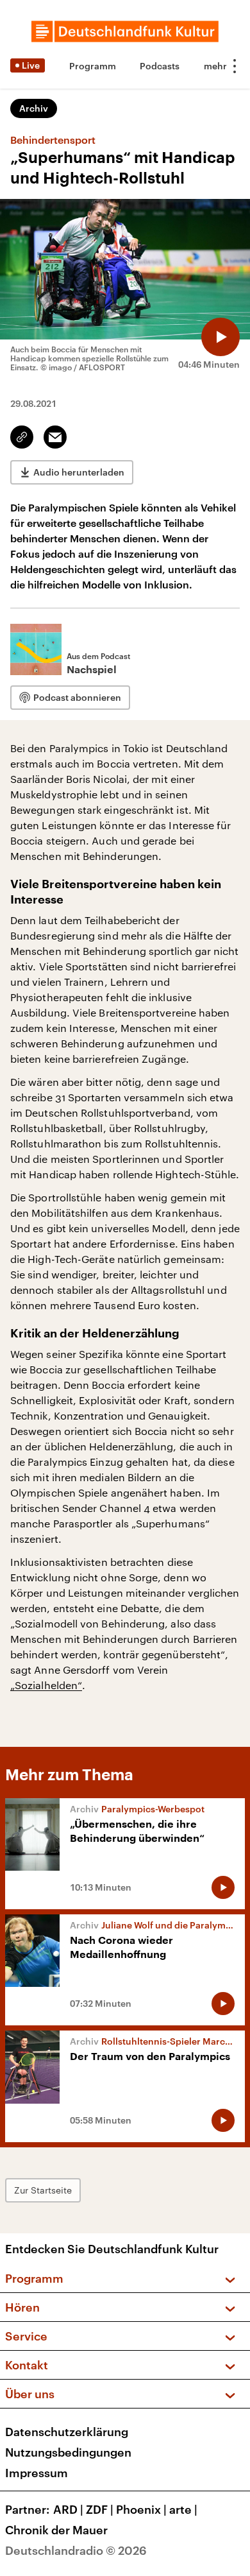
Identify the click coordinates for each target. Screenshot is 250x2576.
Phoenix (141, 2509)
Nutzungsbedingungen (68, 2452)
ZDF (100, 2509)
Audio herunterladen (79, 472)
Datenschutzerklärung (67, 2432)
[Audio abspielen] (221, 337)
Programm (93, 66)
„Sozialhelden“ (46, 1685)
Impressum (37, 2473)
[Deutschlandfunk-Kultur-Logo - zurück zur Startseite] (125, 31)
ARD (68, 2509)
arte (183, 2509)
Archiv (34, 108)
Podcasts (160, 66)
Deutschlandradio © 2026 (76, 2550)
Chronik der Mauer (56, 2530)
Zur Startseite (43, 2190)
